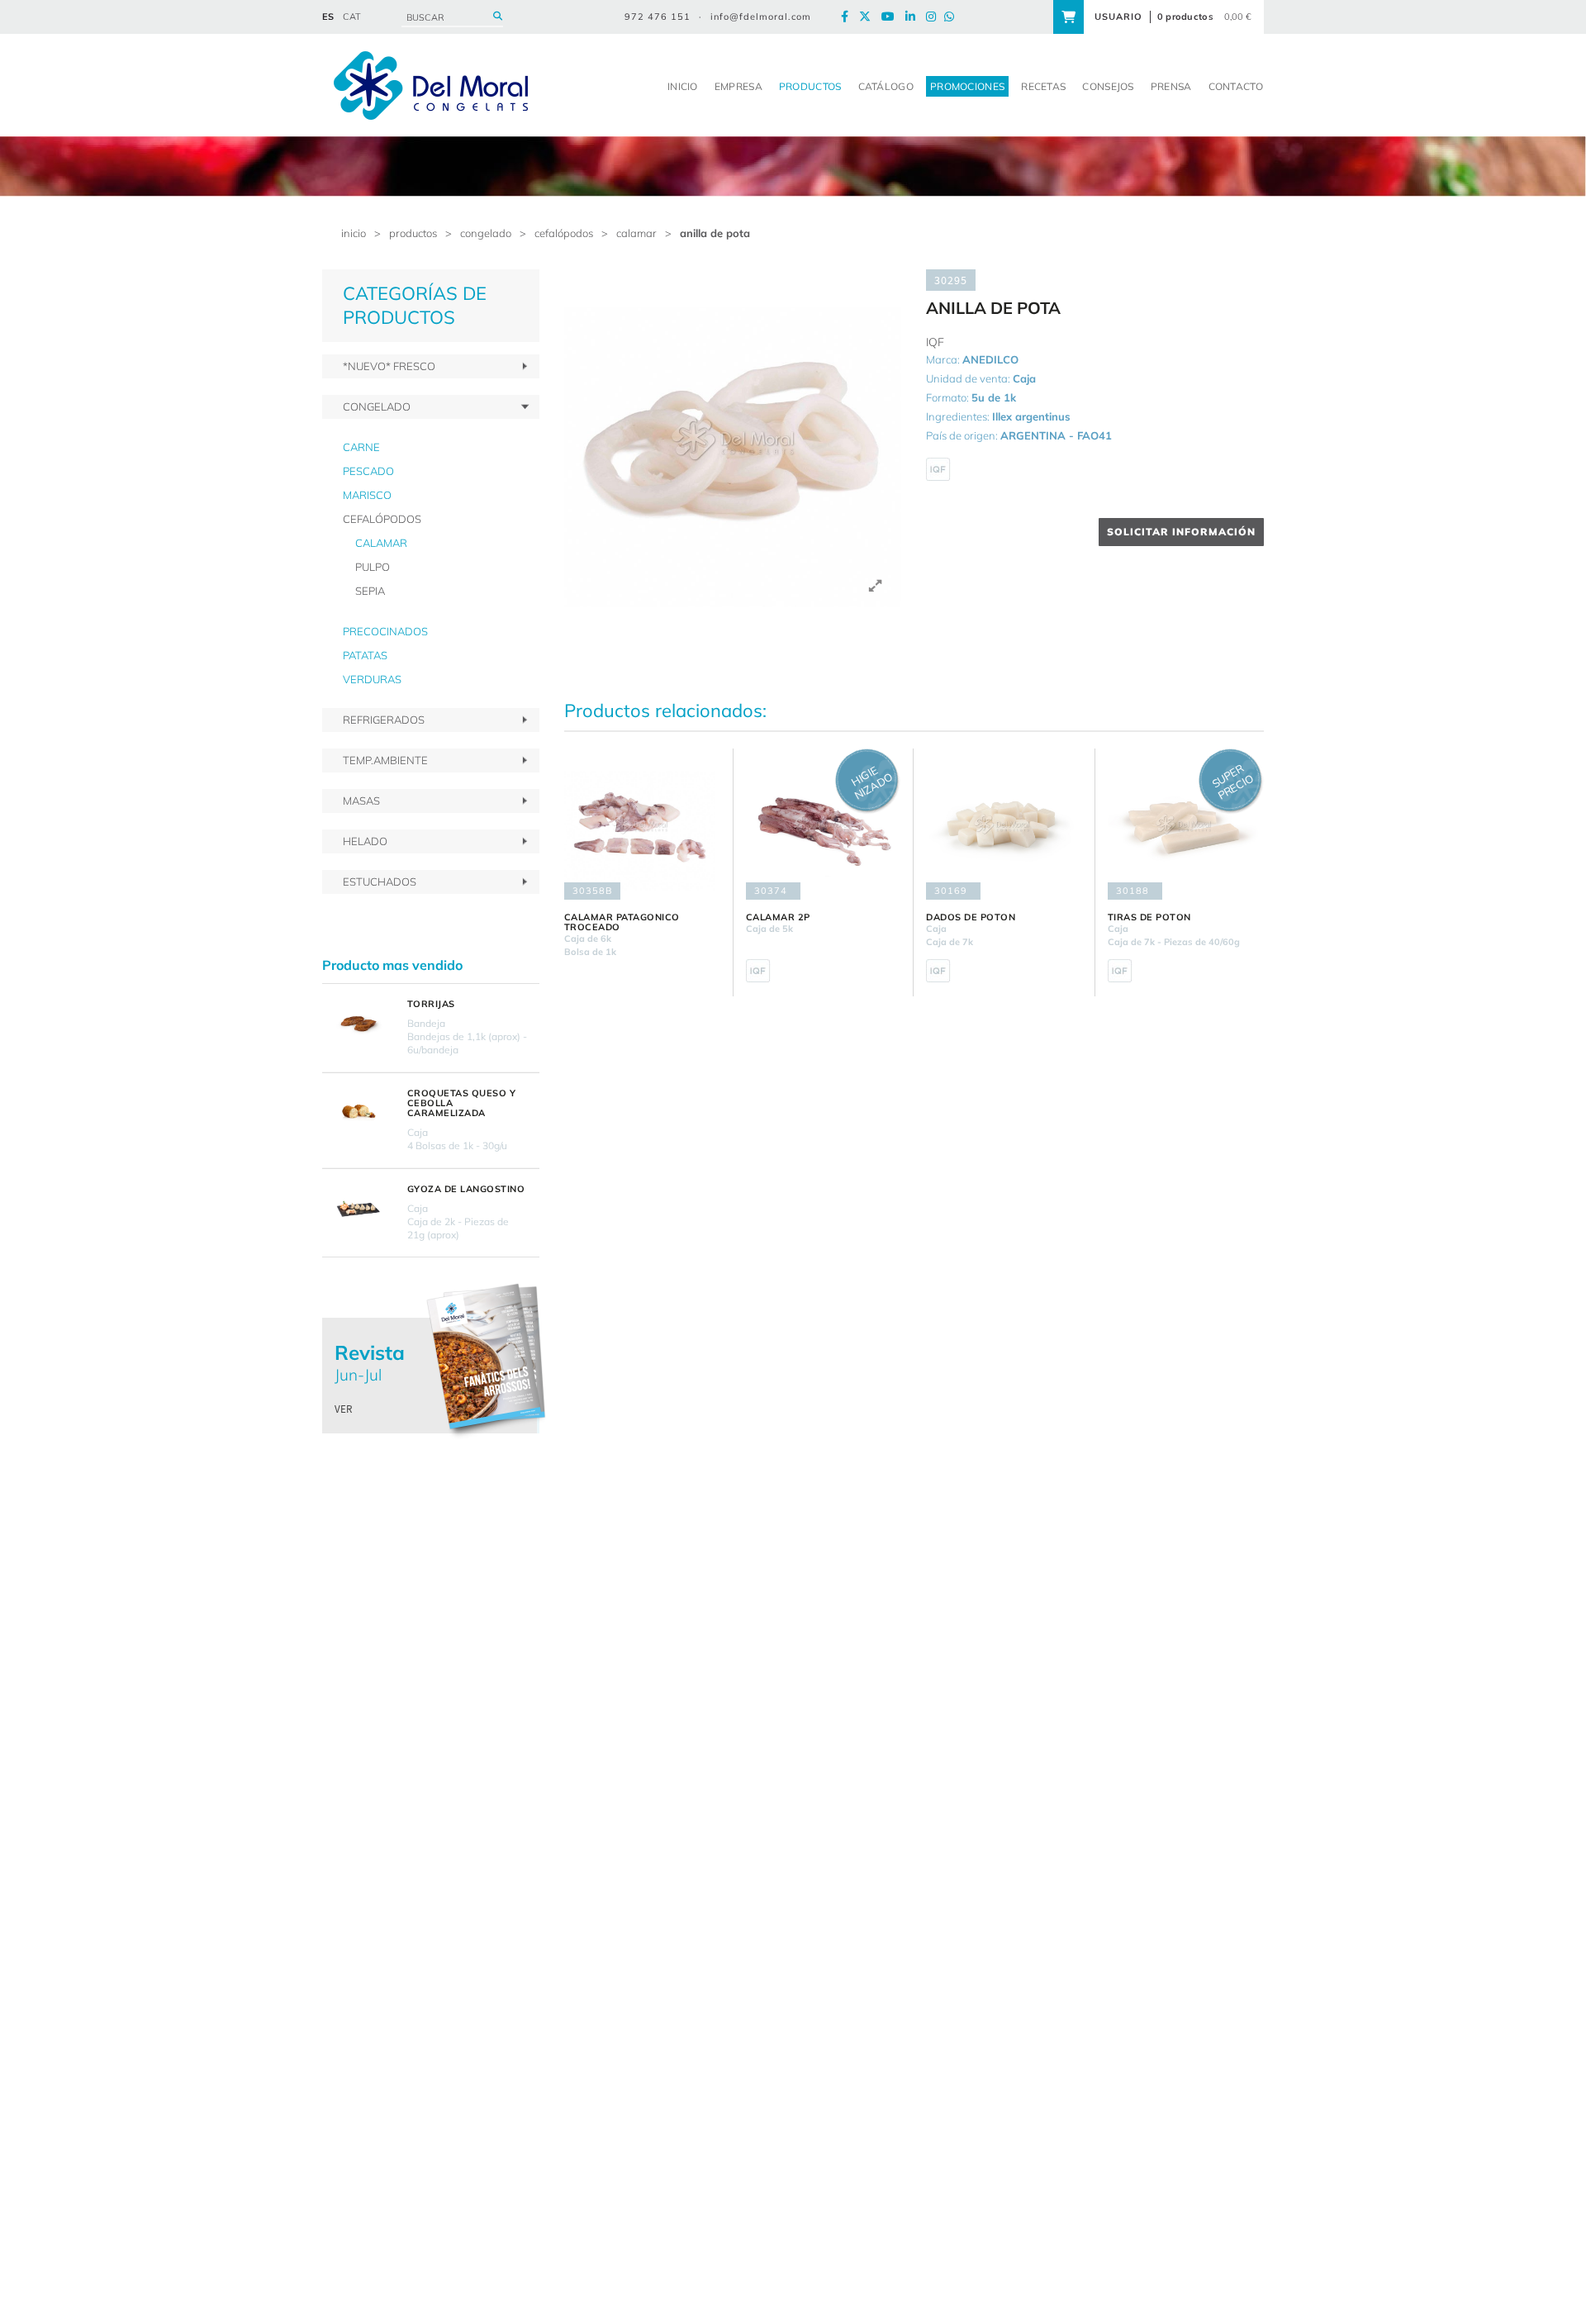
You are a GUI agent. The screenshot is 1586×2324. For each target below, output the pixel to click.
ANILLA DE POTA (715, 233)
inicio (354, 233)
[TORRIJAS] (359, 1023)
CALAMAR (636, 233)
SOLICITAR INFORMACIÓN (1181, 532)
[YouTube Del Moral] (892, 17)
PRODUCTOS (413, 233)
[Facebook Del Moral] (849, 17)
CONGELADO (486, 233)
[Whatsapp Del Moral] (953, 17)
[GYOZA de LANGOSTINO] (359, 1208)
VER (344, 1409)
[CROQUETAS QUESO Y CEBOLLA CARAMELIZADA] (359, 1112)
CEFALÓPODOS (564, 233)
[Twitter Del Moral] (869, 17)
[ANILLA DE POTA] (733, 438)
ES (328, 17)
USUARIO (1118, 17)
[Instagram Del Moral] (935, 17)
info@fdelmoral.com (761, 17)
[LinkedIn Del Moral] (914, 17)
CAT (352, 17)
